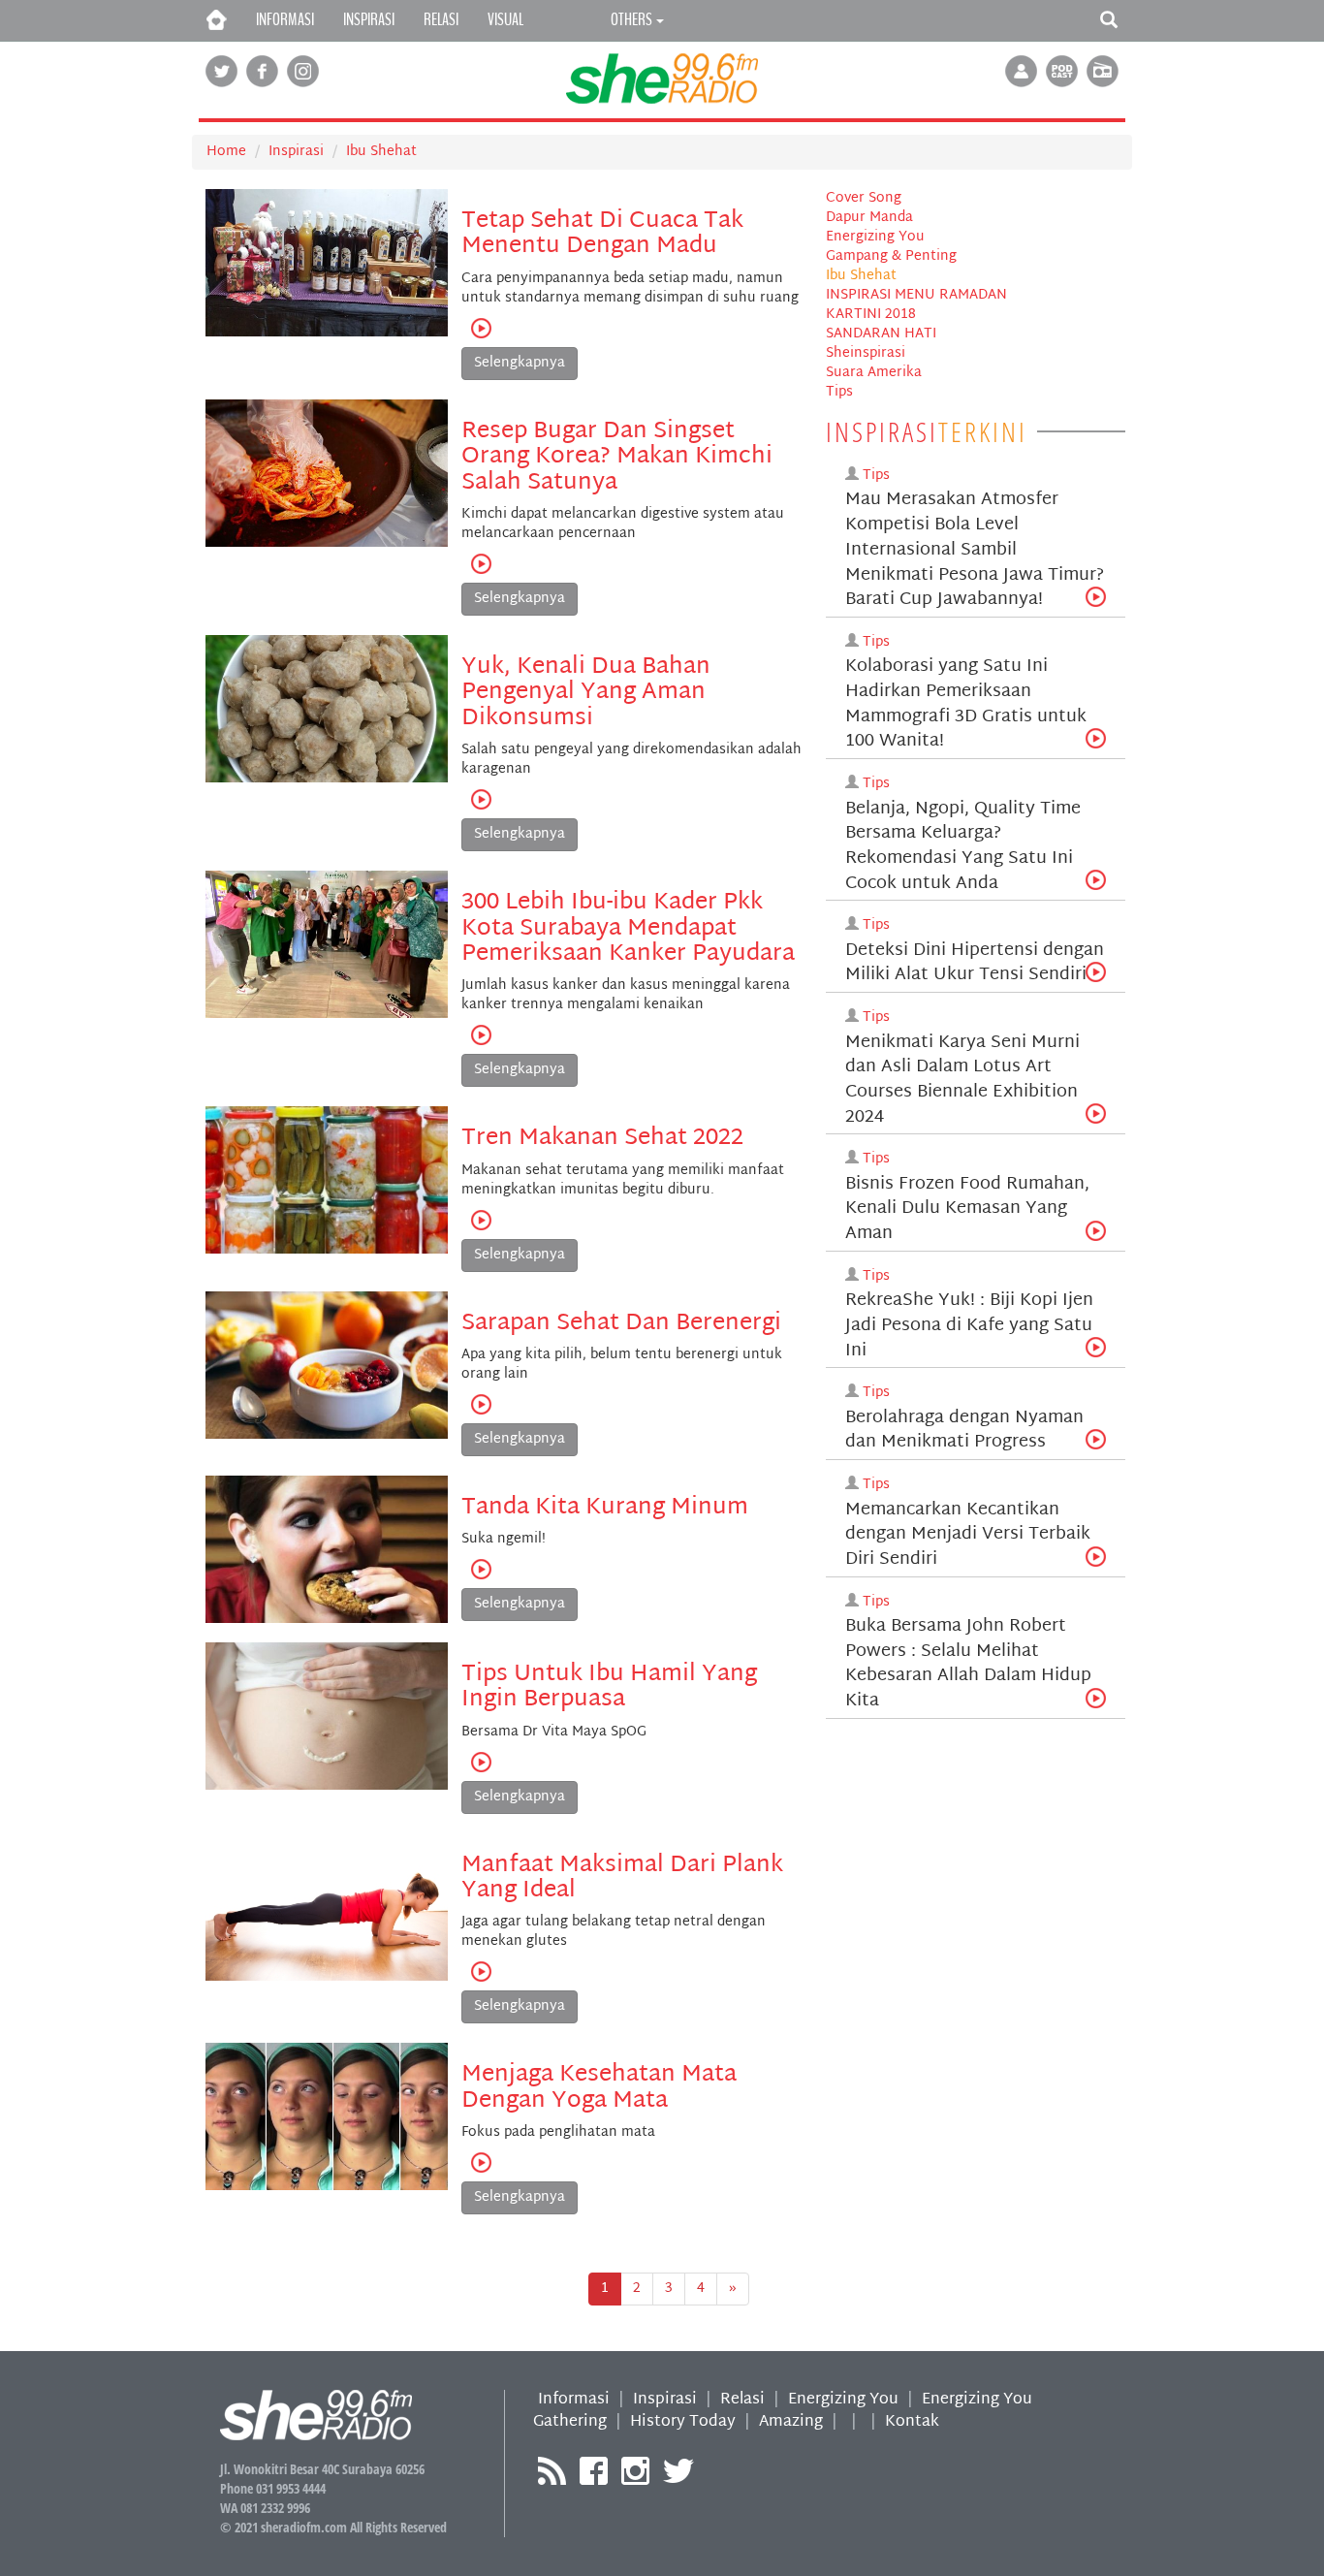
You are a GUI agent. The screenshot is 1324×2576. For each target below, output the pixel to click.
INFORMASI (285, 19)
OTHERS (632, 19)
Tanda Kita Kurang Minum (605, 1508)
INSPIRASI (369, 19)
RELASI (441, 19)
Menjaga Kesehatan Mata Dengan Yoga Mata (599, 2087)
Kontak (912, 2422)
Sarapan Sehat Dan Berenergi (621, 1323)
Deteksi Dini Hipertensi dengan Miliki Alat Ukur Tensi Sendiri (975, 963)
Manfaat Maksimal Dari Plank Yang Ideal (622, 1878)
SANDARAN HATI (881, 334)
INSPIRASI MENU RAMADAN (916, 295)
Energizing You (875, 237)
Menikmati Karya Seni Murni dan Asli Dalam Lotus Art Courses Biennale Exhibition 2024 (962, 1080)
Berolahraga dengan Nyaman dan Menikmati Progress (964, 1431)
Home (226, 152)
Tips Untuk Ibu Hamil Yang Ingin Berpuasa (609, 1687)
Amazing (791, 2422)
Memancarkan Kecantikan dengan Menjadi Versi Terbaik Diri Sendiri (968, 1535)
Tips (839, 392)
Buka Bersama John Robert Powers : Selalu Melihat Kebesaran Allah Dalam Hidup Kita (968, 1664)
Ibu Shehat (381, 152)
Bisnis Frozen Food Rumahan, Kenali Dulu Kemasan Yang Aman (967, 1209)
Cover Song (864, 198)
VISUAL (505, 19)
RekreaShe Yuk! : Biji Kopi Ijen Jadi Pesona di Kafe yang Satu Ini (969, 1325)
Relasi (742, 2400)
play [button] (481, 328)
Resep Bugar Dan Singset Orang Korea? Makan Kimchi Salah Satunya (617, 457)
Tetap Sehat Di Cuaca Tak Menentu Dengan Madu (602, 234)
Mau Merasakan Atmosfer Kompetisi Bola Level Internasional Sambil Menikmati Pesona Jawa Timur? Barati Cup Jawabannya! (975, 550)
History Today (683, 2422)
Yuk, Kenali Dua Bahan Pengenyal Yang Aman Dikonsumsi (586, 693)
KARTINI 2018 (871, 315)
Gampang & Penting (891, 256)
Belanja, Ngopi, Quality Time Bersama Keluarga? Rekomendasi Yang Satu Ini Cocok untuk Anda (963, 846)
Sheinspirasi (866, 353)
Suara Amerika (874, 373)
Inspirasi (296, 152)
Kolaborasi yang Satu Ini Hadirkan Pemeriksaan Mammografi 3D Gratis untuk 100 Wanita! (966, 704)
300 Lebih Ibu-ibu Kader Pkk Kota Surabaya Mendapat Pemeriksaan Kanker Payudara (628, 928)
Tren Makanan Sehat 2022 (602, 1138)
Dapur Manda (869, 218)
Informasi (574, 2400)
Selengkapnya (520, 363)
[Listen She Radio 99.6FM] (1103, 72)
